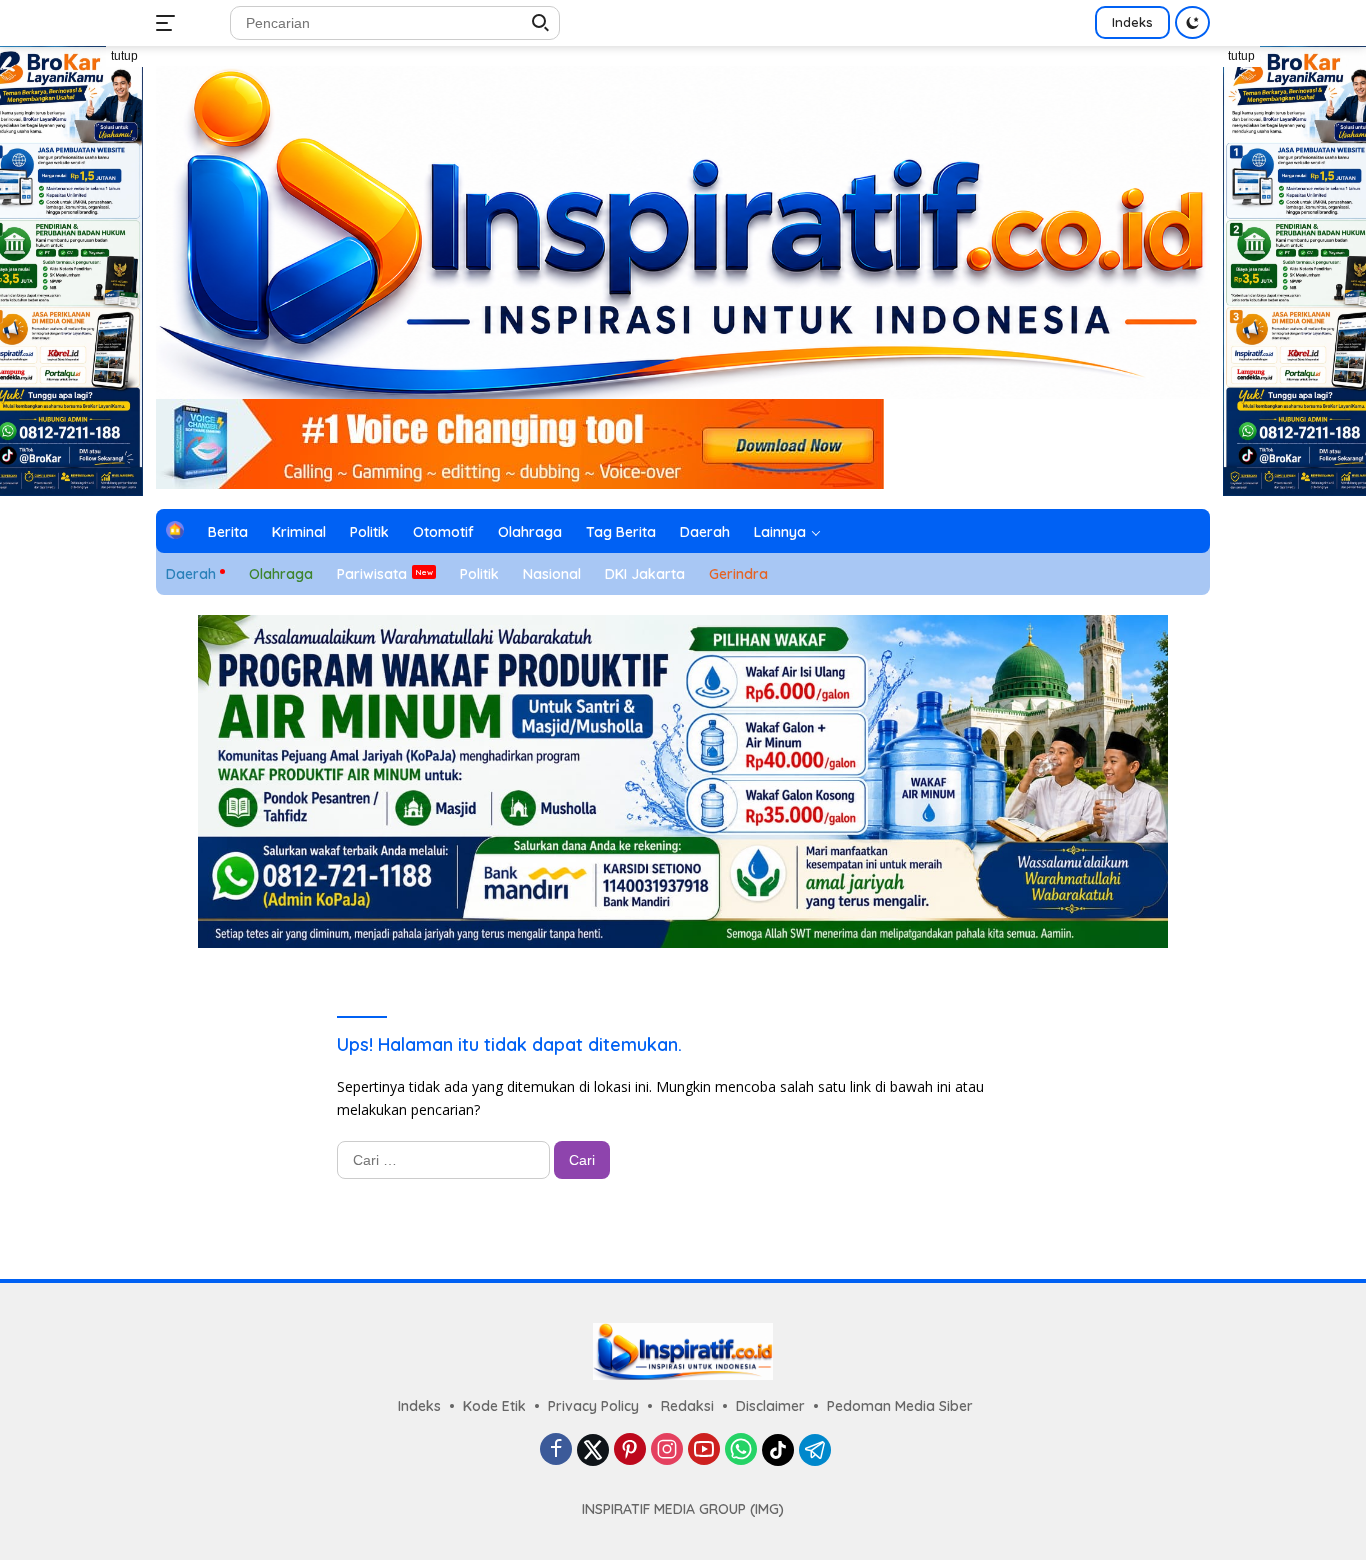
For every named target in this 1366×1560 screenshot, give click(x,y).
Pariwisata (372, 574)
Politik (369, 532)
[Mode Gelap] (1192, 22)
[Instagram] (667, 1450)
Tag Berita (621, 532)
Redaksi (687, 1406)
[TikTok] (778, 1450)
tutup (124, 56)
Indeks (1132, 22)
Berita (228, 532)
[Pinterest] (630, 1450)
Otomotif (443, 532)
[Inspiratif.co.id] (683, 230)
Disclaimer (770, 1406)
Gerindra (738, 574)
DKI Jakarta (645, 574)
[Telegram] (815, 1450)
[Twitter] (593, 1450)
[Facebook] (556, 1450)
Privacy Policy (593, 1406)
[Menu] (169, 23)
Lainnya (780, 532)
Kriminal (299, 532)
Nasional (552, 574)
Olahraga (530, 532)
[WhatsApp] (741, 1450)
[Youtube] (704, 1450)
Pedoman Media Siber (900, 1406)
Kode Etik (494, 1406)
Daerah (705, 532)
